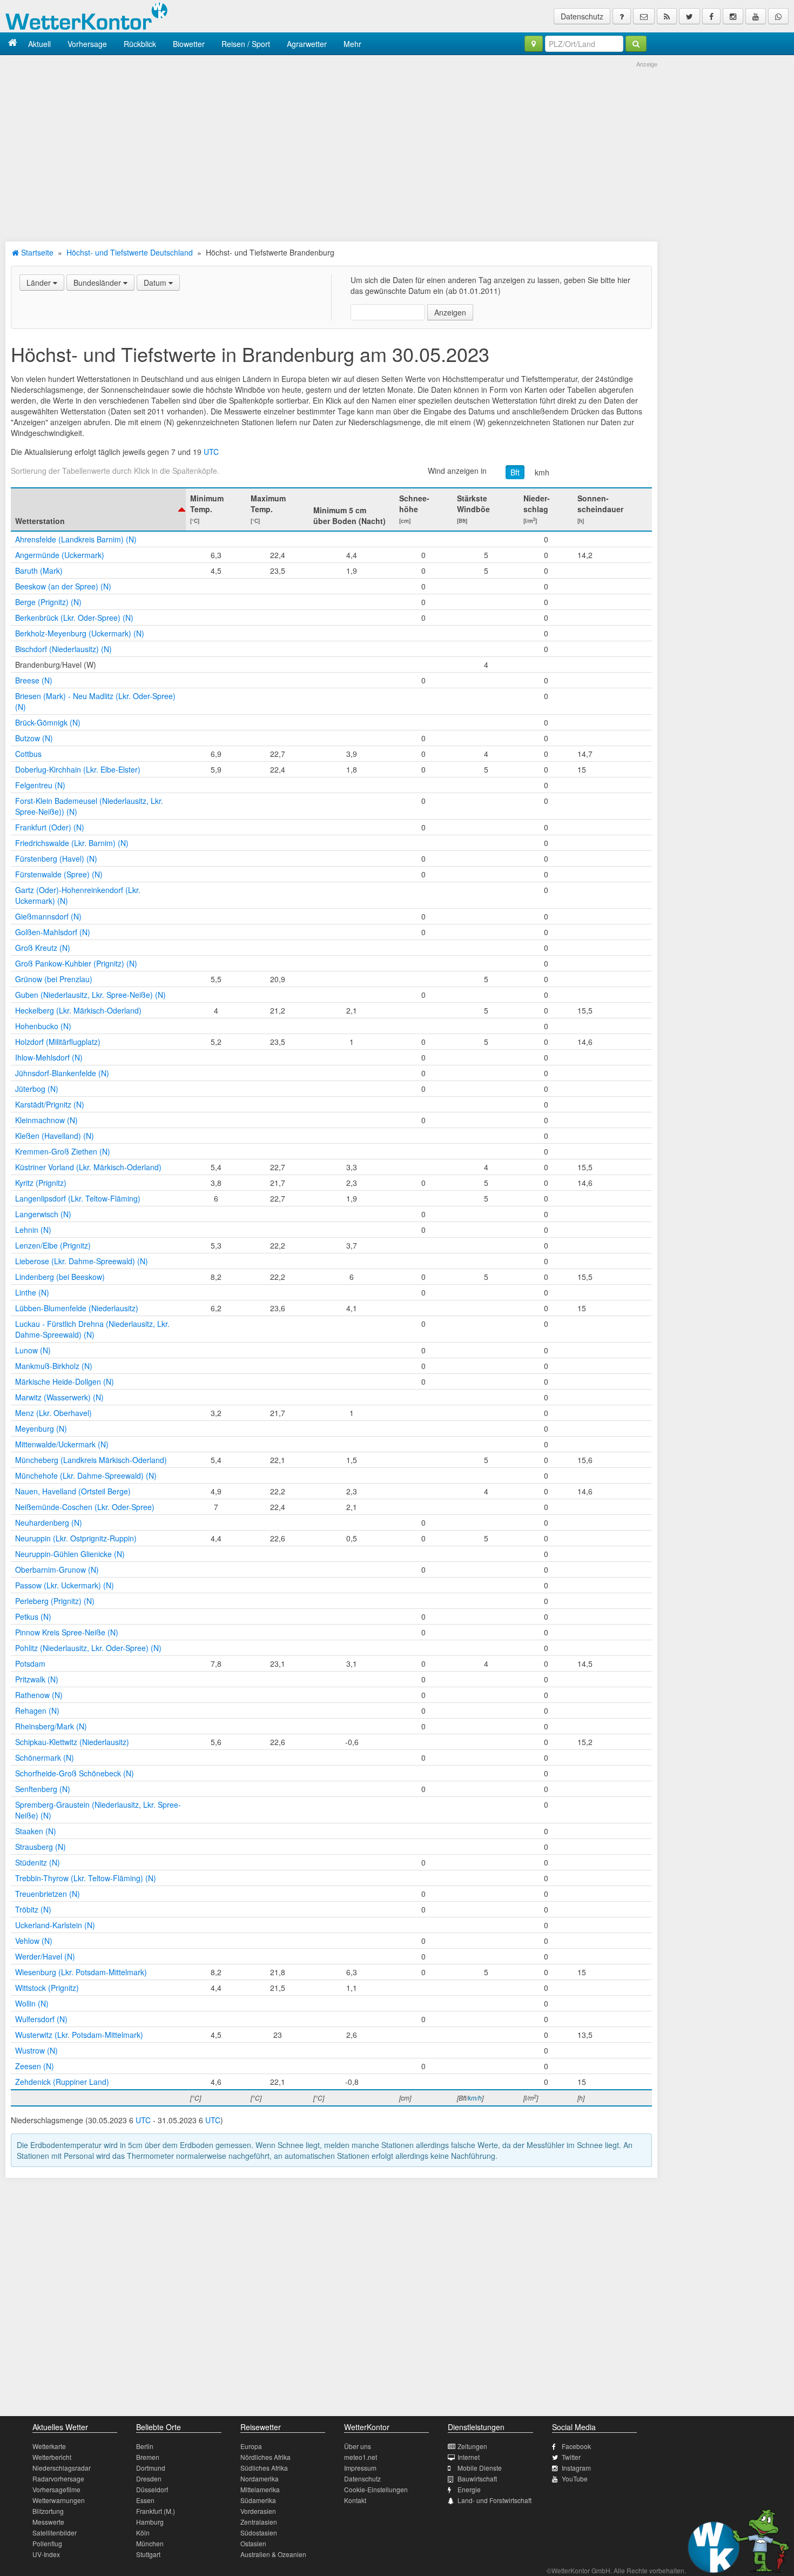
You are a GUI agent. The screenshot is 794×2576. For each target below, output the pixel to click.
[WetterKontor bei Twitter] (689, 16)
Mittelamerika (260, 2489)
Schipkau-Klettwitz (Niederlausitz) (72, 1742)
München (150, 2543)
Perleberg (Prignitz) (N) (55, 1601)
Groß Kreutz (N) (43, 948)
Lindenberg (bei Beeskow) (60, 1277)
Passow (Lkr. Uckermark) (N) (65, 1585)
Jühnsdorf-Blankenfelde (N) (62, 1073)
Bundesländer (98, 283)
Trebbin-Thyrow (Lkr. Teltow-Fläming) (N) (86, 1878)
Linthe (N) (32, 1292)
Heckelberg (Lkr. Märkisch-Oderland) (78, 1010)
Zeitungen (472, 2446)
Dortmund (151, 2468)
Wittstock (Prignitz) (47, 1988)
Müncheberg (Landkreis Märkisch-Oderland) (91, 1460)
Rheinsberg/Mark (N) (51, 1726)
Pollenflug (47, 2543)
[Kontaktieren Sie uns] (644, 16)
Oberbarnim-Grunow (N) (57, 1569)
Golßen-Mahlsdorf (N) (53, 932)
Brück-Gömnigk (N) (48, 722)
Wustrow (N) (36, 2050)
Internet (469, 2457)
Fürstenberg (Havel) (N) (56, 858)
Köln (143, 2533)
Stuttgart (148, 2554)
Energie (469, 2489)
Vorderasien (258, 2511)
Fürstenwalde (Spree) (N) (59, 874)
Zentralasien (259, 2522)
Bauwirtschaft (477, 2478)
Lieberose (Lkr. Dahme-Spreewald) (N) (82, 1261)
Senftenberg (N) (43, 1789)
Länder (40, 283)
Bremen (148, 2457)
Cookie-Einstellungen (376, 2489)
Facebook (576, 2446)
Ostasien (253, 2543)
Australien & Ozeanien (273, 2554)
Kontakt (355, 2500)
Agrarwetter (307, 44)
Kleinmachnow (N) (46, 1120)
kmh (542, 472)
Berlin (145, 2446)
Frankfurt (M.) (156, 2511)
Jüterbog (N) (37, 1089)
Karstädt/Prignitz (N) (50, 1104)
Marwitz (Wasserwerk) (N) (59, 1397)
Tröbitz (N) (33, 1909)
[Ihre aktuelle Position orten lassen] (534, 44)
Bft (515, 472)
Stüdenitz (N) (38, 1862)
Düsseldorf (152, 2489)
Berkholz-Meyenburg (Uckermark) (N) (80, 633)
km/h (475, 2098)
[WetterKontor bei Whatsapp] (778, 16)
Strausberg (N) (41, 1847)
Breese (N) (34, 680)
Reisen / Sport (246, 44)
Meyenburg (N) (41, 1428)
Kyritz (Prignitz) (41, 1183)
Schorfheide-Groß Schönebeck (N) (75, 1773)
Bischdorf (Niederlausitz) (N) (63, 649)
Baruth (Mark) (39, 571)
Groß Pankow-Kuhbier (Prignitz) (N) (76, 963)
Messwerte (48, 2522)
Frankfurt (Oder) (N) (50, 827)
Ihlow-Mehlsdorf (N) (49, 1057)
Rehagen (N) (37, 1710)
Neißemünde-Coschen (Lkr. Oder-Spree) (85, 1507)
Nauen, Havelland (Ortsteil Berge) (73, 1491)
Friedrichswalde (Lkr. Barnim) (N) (72, 843)
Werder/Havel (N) (45, 1956)
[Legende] (622, 16)
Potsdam (30, 1663)
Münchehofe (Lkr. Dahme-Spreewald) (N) (86, 1475)
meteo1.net (361, 2457)
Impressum (360, 2468)
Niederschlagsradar (62, 2468)
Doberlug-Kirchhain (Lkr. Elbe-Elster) (78, 769)
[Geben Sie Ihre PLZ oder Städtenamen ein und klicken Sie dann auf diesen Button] (636, 44)
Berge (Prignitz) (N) (48, 602)
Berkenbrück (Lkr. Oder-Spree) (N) (74, 618)
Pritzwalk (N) (37, 1679)
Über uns (358, 2446)
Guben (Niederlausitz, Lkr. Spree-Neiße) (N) (90, 995)
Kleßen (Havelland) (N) (55, 1136)
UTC (211, 452)
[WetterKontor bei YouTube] (756, 16)
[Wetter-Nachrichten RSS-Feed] (667, 16)
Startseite (36, 252)
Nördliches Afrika (265, 2457)
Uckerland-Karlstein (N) (55, 1925)
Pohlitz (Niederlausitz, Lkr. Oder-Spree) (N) (88, 1648)
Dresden (149, 2478)
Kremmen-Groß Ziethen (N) (63, 1151)
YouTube (575, 2478)
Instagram (576, 2468)
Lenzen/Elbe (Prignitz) (53, 1245)
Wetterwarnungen (59, 2500)
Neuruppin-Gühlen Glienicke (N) (70, 1554)
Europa (251, 2446)
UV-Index (46, 2554)
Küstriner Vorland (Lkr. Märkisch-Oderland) (88, 1167)
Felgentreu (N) (40, 785)
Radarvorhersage (58, 2478)
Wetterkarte (49, 2446)
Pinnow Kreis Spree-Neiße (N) (67, 1632)
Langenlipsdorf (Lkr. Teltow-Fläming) (78, 1198)
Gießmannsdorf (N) (48, 916)
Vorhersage (87, 44)
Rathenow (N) (39, 1695)
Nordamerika (260, 2478)
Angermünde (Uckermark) (60, 555)
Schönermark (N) (45, 1757)
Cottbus (28, 754)
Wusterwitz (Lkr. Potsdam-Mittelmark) (79, 2035)
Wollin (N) (32, 2003)
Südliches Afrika (264, 2468)
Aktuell (39, 44)
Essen (145, 2500)
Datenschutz (582, 16)
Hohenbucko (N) (43, 1026)
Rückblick (140, 44)
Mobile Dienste (480, 2468)
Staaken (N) (36, 1831)
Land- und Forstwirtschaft (494, 2500)
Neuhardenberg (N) (49, 1522)
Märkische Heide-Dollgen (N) (65, 1381)
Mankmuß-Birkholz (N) (54, 1366)
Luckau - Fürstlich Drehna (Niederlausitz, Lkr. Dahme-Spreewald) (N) (92, 1329)
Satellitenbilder (55, 2533)
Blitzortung (48, 2511)
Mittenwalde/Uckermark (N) (62, 1444)
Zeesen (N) (35, 2066)
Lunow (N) (33, 1350)
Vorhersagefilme (56, 2489)
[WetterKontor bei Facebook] (711, 16)
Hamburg (150, 2522)
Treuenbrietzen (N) (48, 1894)
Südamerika (258, 2500)
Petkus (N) (33, 1616)
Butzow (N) (34, 738)
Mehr (352, 44)
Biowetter (189, 44)
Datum (156, 283)
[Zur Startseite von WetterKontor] (13, 43)
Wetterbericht (52, 2457)
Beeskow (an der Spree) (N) (63, 586)
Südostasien (259, 2533)
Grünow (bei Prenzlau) (54, 979)
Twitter (571, 2457)
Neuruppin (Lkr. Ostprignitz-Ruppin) (76, 1538)
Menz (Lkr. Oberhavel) (53, 1413)
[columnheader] (98, 509)
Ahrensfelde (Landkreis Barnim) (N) (76, 539)
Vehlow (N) (34, 1941)
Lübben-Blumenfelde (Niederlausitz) (77, 1308)
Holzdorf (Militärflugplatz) (58, 1042)
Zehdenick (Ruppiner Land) (62, 2082)
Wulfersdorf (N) (41, 2019)
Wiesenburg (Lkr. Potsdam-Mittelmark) (81, 1972)
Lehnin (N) (33, 1230)
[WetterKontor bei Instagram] (733, 16)
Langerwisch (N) (43, 1214)
